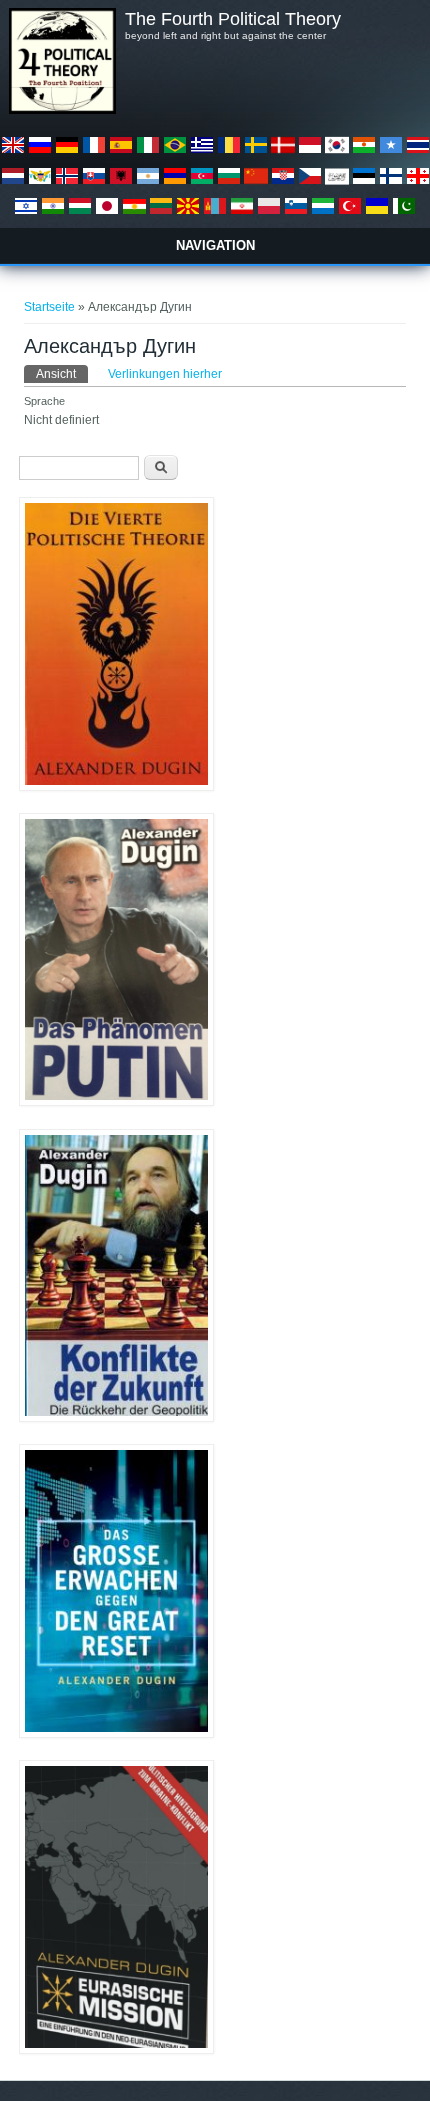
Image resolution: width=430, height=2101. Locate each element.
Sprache (44, 401)
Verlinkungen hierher (165, 374)
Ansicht (62, 374)
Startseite (49, 307)
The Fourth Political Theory (233, 19)
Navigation (215, 245)
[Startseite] (62, 110)
